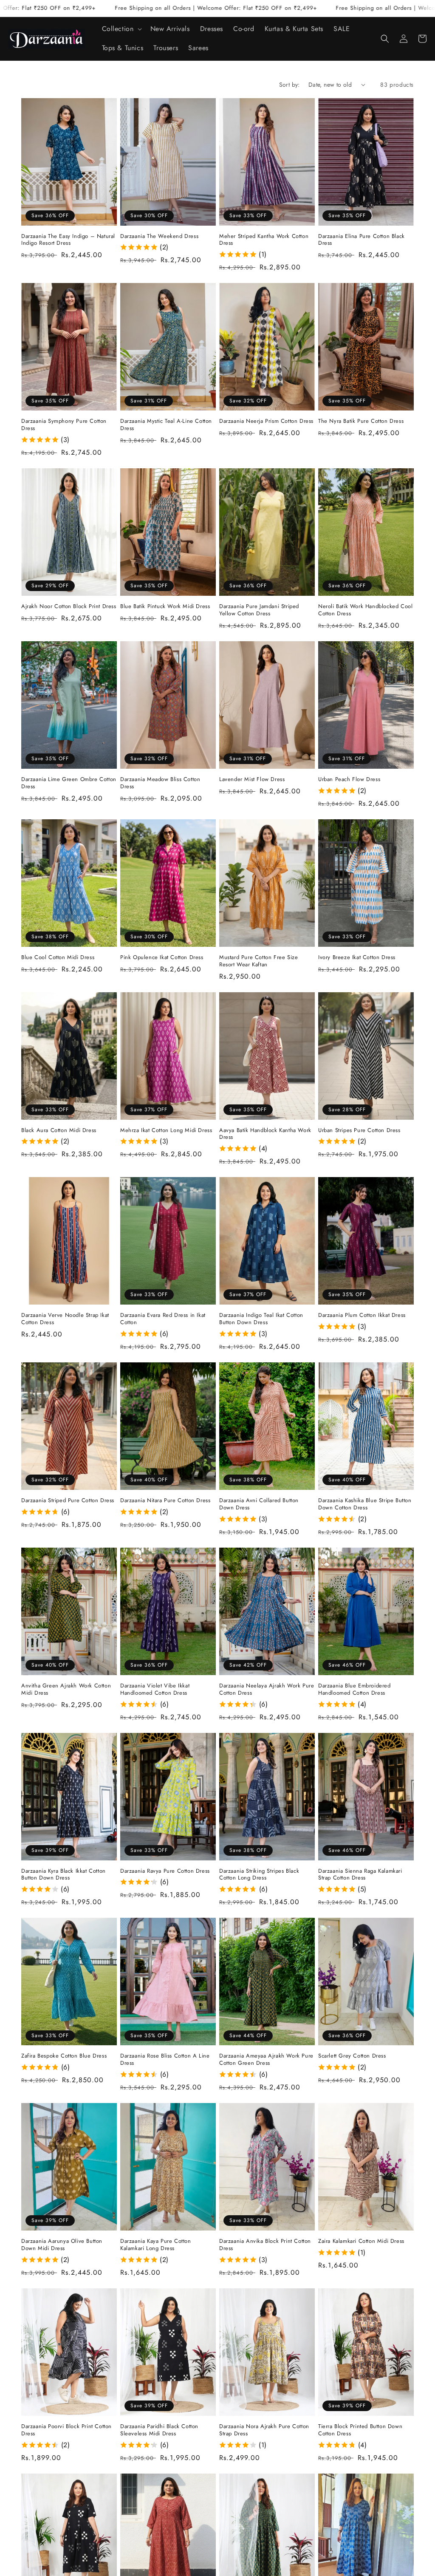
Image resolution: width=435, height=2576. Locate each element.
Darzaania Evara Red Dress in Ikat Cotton (163, 1319)
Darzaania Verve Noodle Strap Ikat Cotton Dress (65, 1319)
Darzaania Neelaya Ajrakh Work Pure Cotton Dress (267, 1690)
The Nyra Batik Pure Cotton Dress (361, 421)
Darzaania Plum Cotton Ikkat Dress (362, 1315)
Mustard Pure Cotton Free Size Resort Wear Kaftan (258, 961)
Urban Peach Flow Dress (349, 780)
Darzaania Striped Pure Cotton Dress (68, 1501)
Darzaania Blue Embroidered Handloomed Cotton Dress (354, 1690)
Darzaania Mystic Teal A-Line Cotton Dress (166, 425)
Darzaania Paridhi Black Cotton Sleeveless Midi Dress (159, 2430)
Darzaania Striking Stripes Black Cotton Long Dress (259, 1875)
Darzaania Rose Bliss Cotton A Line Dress (165, 2060)
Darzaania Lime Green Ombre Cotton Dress (69, 783)
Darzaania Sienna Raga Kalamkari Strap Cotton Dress (360, 1875)
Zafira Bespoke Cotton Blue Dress (64, 2056)
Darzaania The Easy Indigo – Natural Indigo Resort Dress (68, 240)
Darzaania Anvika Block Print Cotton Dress (265, 2245)
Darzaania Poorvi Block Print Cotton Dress (66, 2430)
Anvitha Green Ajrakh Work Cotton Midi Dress (66, 1690)
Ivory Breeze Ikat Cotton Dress (357, 958)
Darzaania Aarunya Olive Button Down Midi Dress (62, 2245)
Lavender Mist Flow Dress (252, 780)
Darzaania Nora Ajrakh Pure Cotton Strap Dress (264, 2430)
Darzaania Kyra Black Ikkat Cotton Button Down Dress (64, 1875)
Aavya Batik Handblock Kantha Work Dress (265, 1134)
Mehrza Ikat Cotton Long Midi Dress (166, 1131)
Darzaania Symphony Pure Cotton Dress (64, 425)
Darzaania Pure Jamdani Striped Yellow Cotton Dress (259, 610)
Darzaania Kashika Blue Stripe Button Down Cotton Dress (365, 1504)
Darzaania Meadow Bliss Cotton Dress (160, 783)
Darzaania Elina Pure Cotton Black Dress (362, 240)
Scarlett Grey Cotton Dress (352, 2056)
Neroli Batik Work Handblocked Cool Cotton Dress (365, 610)
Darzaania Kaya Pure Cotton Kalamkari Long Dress (156, 2245)
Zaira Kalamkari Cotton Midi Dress (361, 2241)
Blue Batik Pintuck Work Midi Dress (165, 607)
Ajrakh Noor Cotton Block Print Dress (69, 607)
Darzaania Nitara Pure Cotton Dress (165, 1501)
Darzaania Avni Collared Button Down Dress (259, 1504)
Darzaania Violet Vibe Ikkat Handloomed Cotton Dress (155, 1690)
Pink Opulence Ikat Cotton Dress (162, 958)
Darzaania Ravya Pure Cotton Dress (165, 1871)
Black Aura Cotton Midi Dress (59, 1131)
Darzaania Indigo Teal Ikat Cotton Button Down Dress (261, 1319)
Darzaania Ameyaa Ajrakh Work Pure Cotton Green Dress (266, 2060)
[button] (121, 29)
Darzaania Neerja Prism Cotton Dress (266, 421)
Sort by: (290, 85)
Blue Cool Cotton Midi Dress (58, 958)
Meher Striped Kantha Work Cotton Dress (264, 240)
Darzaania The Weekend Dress (159, 236)
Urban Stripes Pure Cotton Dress (359, 1131)
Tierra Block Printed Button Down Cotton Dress (360, 2430)
